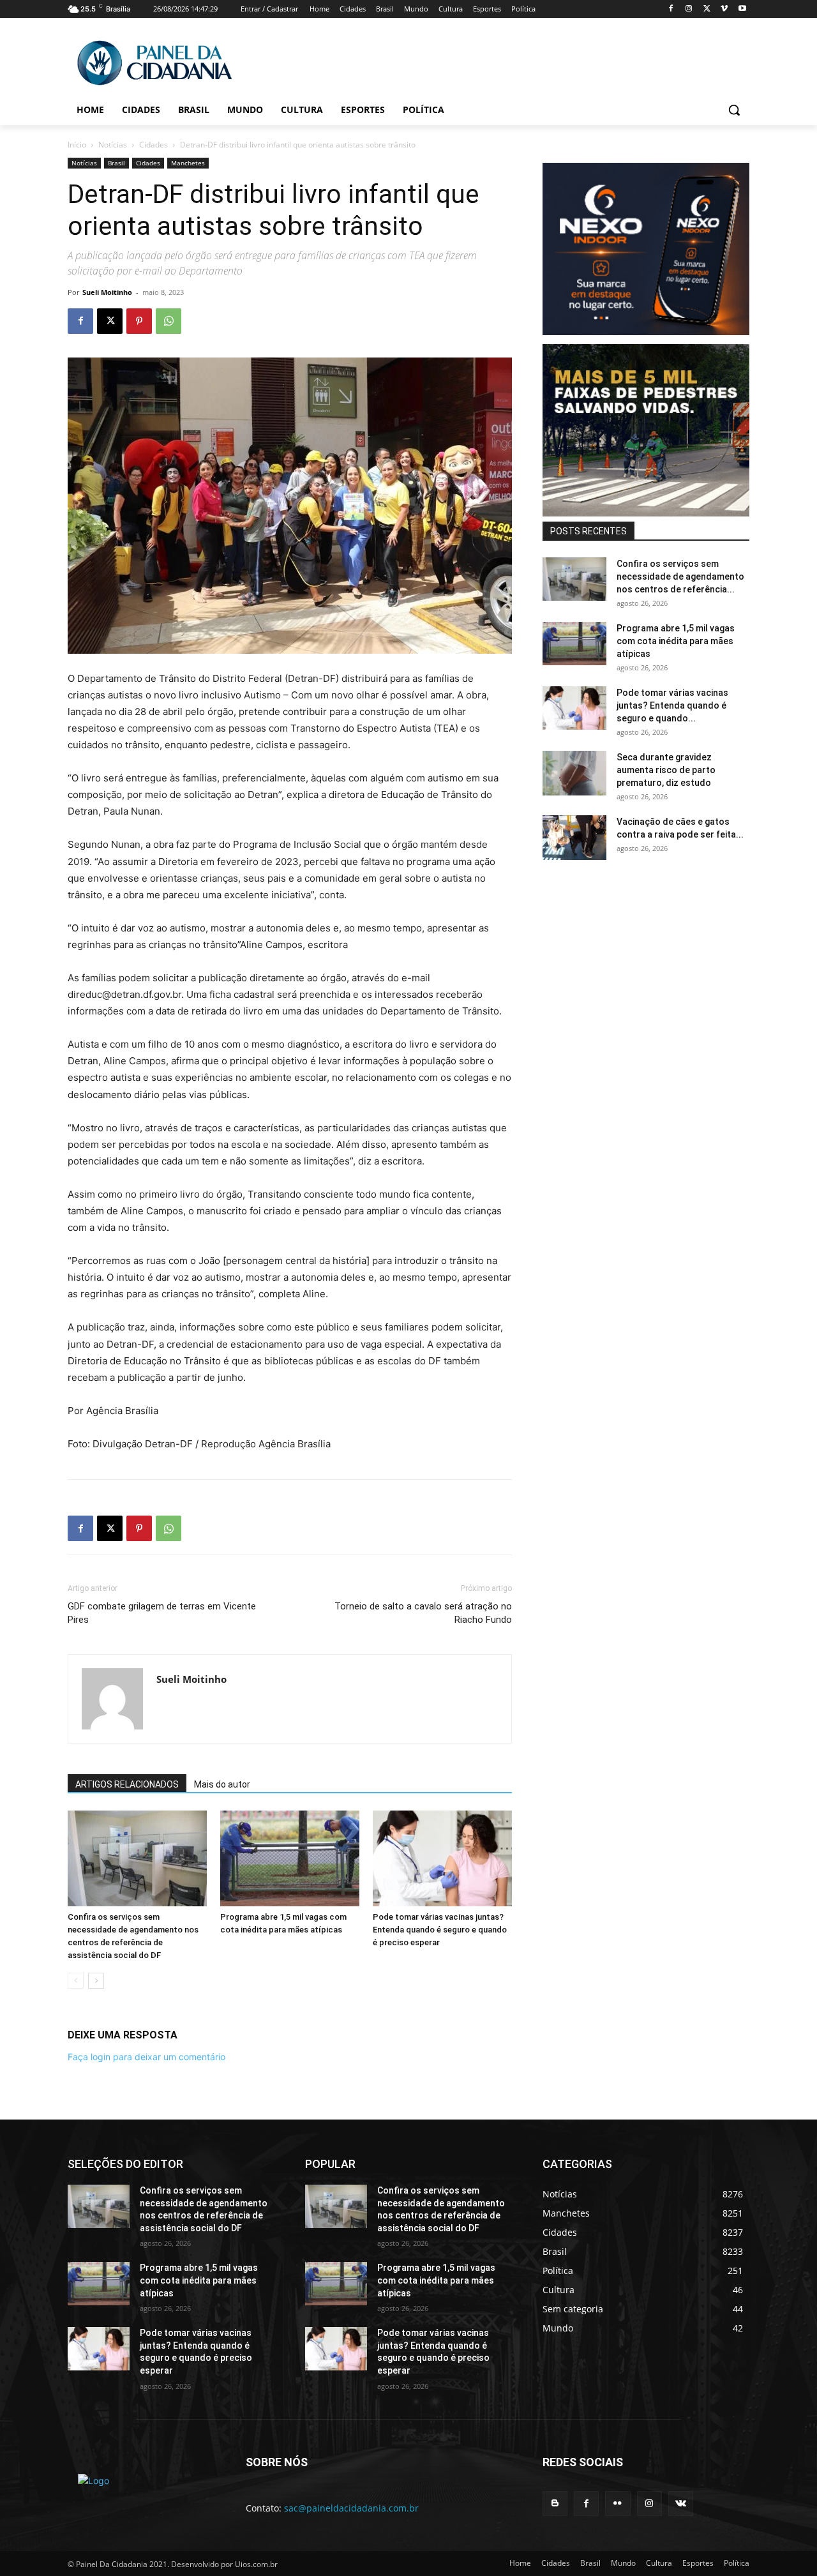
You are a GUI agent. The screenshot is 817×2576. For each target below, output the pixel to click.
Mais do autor (222, 1784)
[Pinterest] (139, 321)
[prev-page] (76, 1981)
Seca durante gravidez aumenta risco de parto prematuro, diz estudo (666, 770)
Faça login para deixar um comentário (146, 2057)
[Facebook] (671, 9)
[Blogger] (555, 2504)
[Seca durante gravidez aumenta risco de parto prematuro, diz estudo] (574, 773)
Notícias (113, 145)
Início (77, 145)
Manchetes (188, 163)
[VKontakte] (681, 2504)
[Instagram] (689, 9)
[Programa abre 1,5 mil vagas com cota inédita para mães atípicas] (290, 1858)
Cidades (154, 145)
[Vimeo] (724, 9)
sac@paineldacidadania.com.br (351, 2508)
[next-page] (96, 1981)
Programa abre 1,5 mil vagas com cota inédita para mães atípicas (676, 641)
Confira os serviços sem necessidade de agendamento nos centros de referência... (680, 576)
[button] (734, 110)
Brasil (116, 163)
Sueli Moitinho (107, 292)
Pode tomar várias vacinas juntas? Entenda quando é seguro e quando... (672, 705)
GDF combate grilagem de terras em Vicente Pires (162, 1613)
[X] (707, 9)
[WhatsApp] (169, 321)
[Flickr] (618, 2504)
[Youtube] (742, 9)
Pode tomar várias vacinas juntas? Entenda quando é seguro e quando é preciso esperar (440, 1930)
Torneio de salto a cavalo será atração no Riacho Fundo (423, 1613)
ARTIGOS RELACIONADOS (127, 1784)
